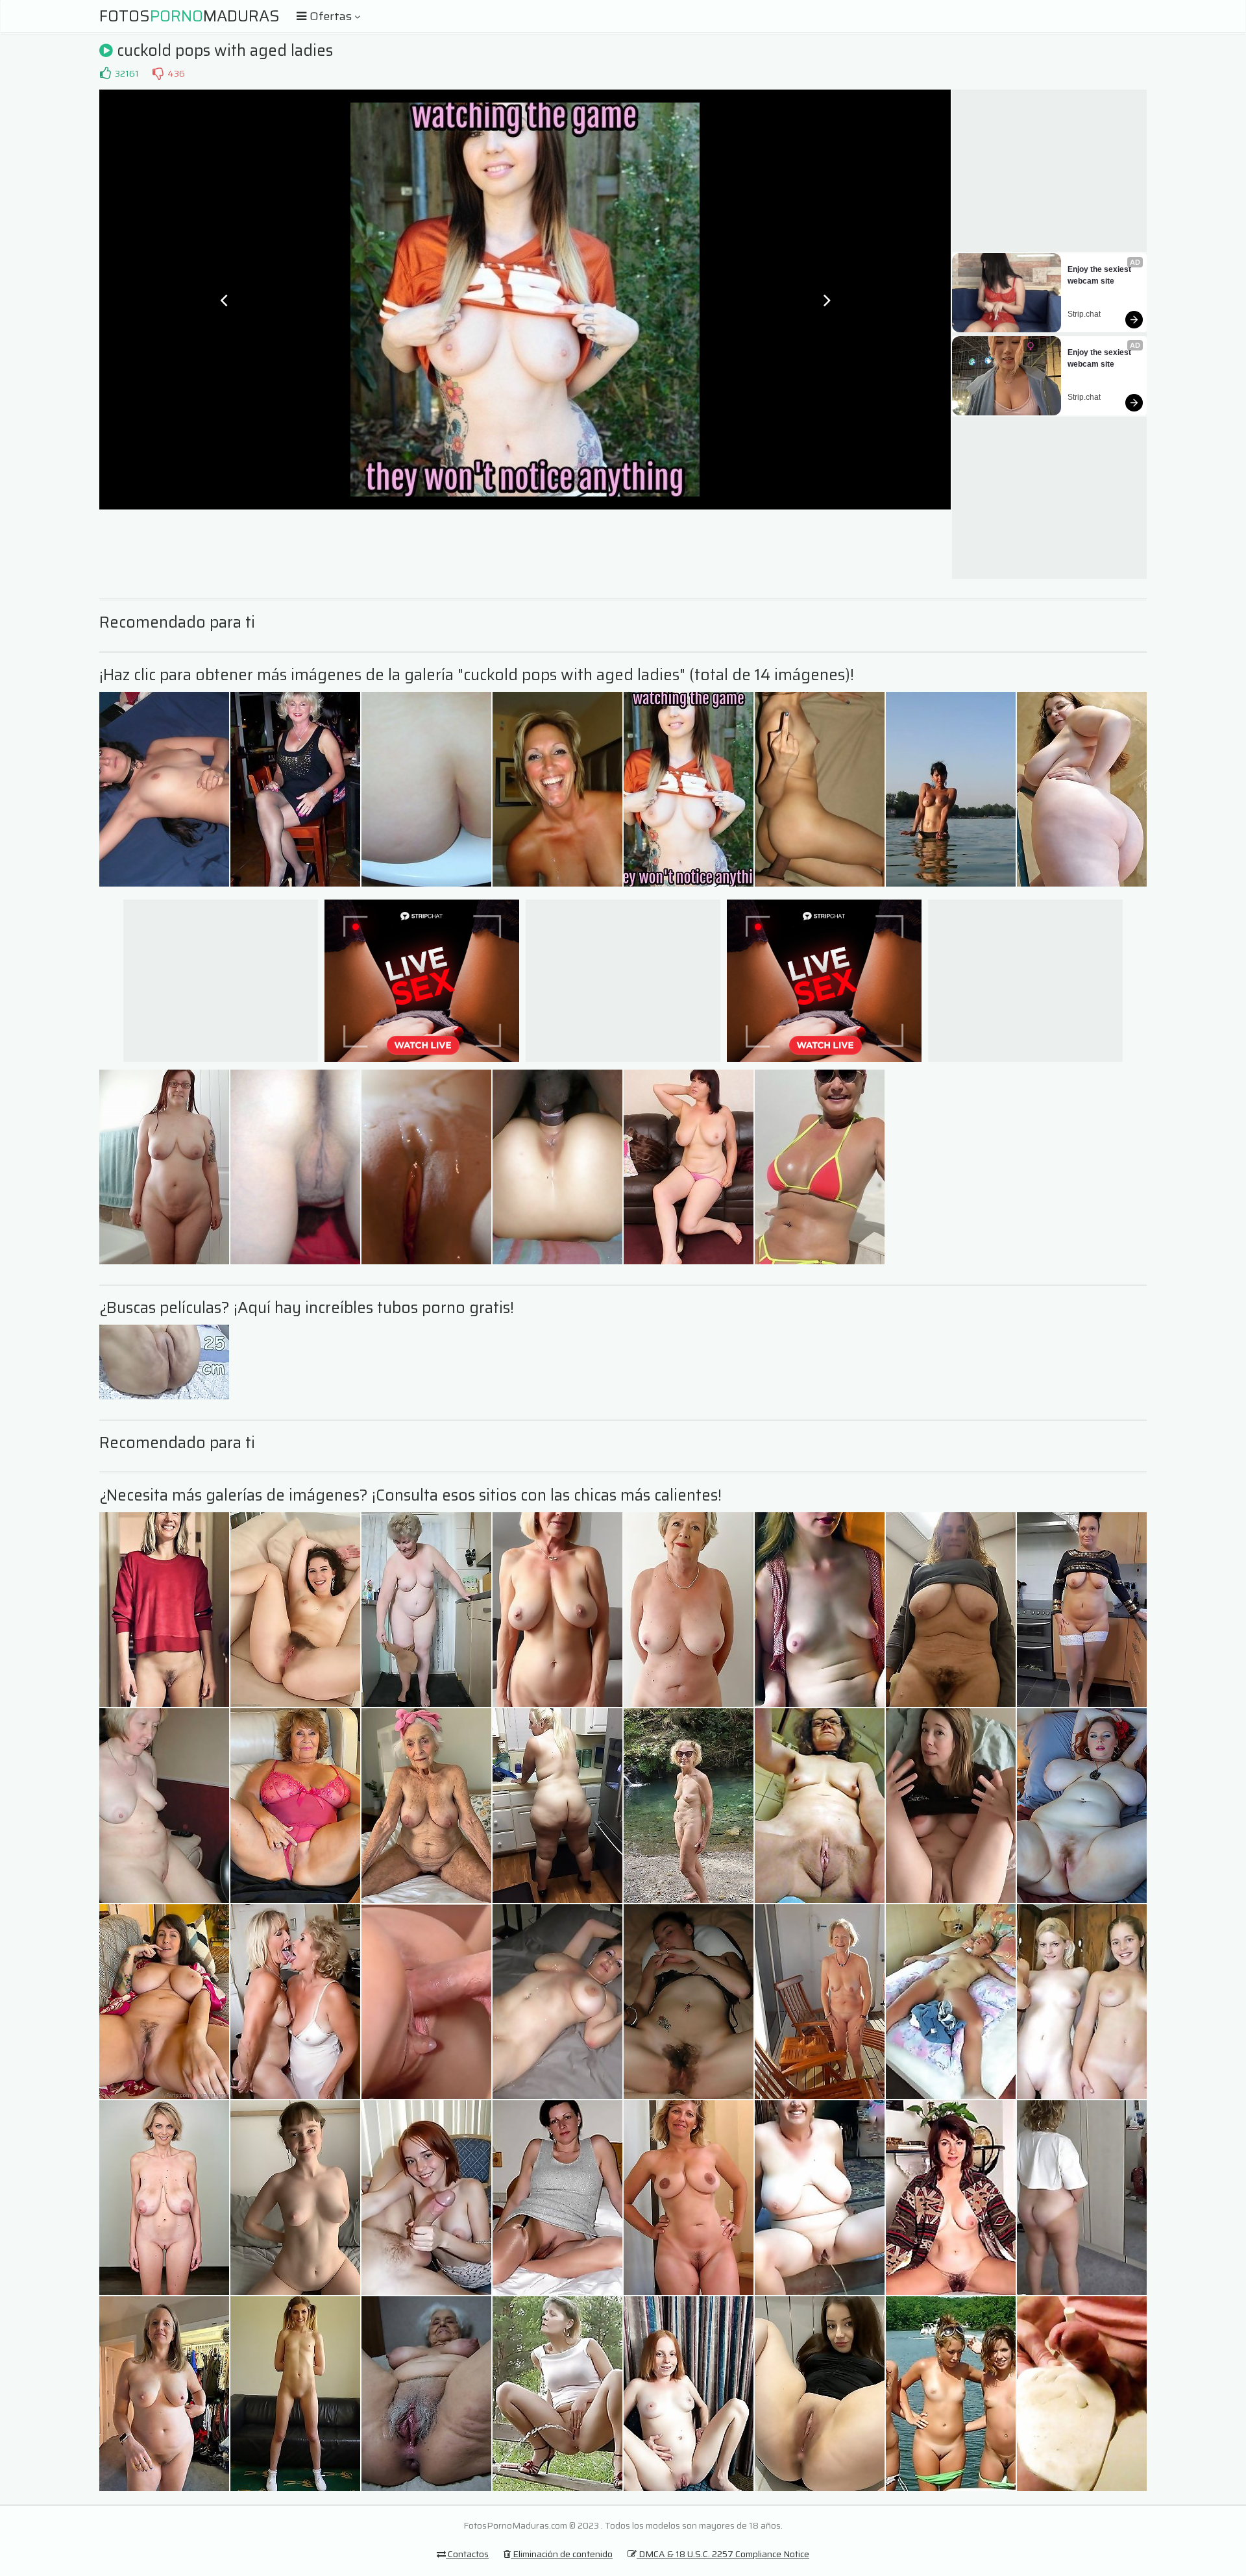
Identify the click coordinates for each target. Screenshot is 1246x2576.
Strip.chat (1084, 314)
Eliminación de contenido (562, 2554)
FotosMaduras (189, 16)
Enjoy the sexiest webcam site (1100, 275)
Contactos (467, 2554)
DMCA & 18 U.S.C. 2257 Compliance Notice (723, 2554)
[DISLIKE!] (158, 73)
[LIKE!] (105, 73)
